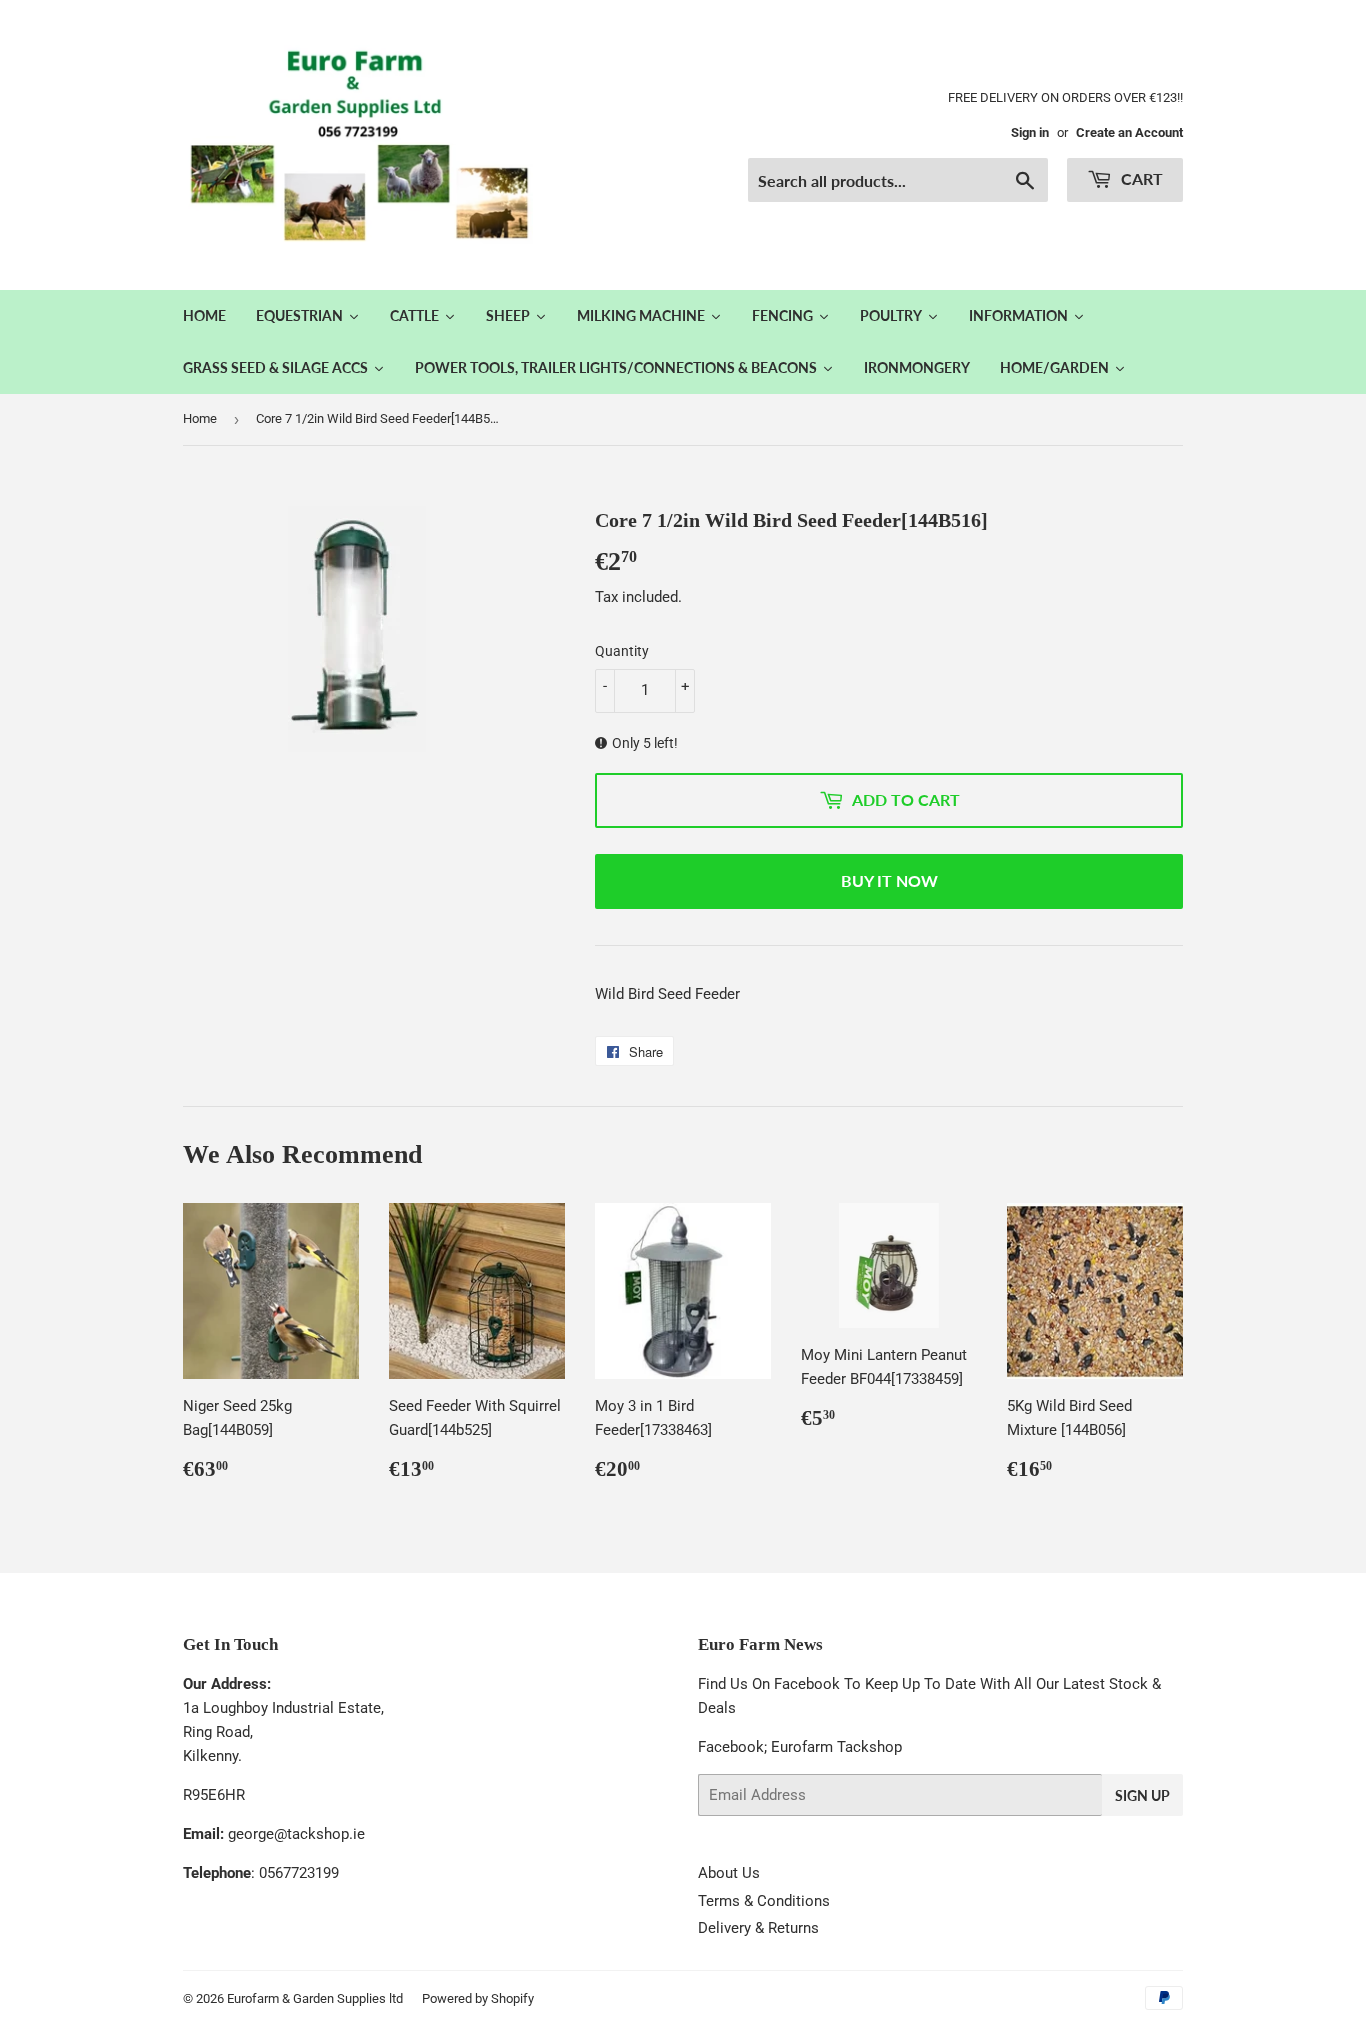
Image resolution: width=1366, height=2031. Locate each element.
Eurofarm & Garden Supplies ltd (315, 1998)
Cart (1140, 178)
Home (200, 418)
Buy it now (889, 880)
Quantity (622, 651)
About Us (729, 1873)
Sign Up (1142, 1795)
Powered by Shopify (478, 1998)
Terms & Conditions (764, 1901)
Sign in (1030, 132)
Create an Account (1129, 132)
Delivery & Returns (758, 1928)
